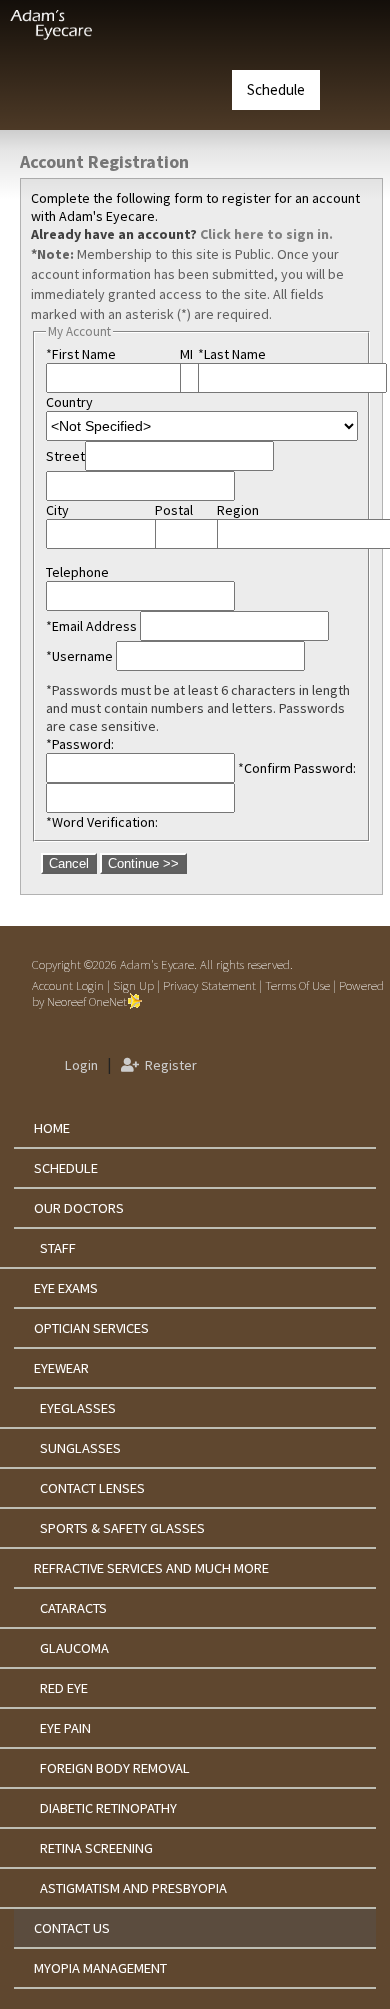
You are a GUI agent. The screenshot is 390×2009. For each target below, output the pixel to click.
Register (168, 1065)
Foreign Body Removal (115, 1768)
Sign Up (133, 985)
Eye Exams (66, 1288)
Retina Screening (96, 1848)
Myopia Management (100, 1968)
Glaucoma (74, 1648)
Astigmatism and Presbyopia (133, 1888)
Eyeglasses (78, 1408)
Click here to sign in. (266, 234)
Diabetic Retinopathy (108, 1808)
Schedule (276, 89)
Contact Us (72, 1928)
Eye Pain (65, 1728)
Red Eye (64, 1688)
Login (78, 1065)
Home (52, 1128)
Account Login (68, 985)
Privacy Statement (209, 985)
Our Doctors (79, 1208)
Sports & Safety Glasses (122, 1528)
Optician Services (91, 1328)
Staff (58, 1248)
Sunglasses (80, 1448)
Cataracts (73, 1608)
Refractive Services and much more (151, 1568)
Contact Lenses (92, 1488)
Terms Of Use (297, 985)
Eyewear (61, 1368)
